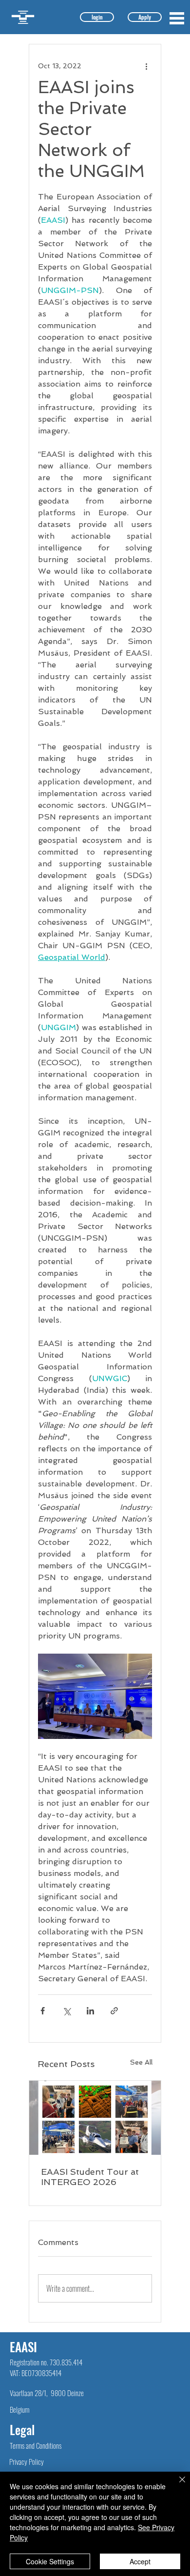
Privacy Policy (27, 2461)
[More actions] (146, 66)
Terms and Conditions (36, 2445)
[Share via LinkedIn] (90, 2011)
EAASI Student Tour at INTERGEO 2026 (90, 2177)
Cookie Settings (50, 2561)
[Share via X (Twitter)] (66, 2011)
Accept (140, 2561)
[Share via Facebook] (43, 2011)
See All (141, 2062)
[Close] (176, 2485)
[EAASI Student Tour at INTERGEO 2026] (95, 2118)
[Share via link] (114, 2011)
